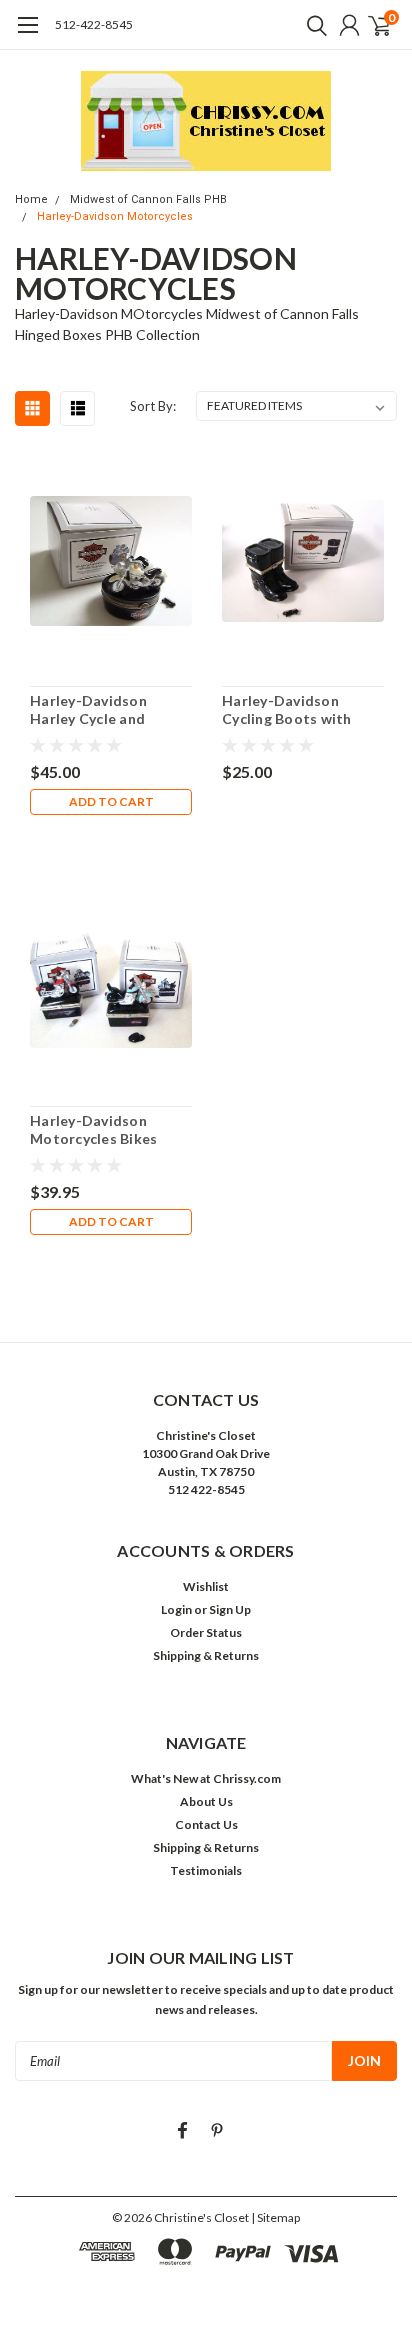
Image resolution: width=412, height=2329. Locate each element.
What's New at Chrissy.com (206, 1778)
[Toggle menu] (27, 35)
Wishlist (206, 1586)
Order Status (206, 1632)
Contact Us (206, 1824)
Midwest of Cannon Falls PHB (148, 199)
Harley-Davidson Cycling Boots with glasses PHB (287, 709)
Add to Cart (111, 801)
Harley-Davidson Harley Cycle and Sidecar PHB (88, 709)
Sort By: (153, 406)
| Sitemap (275, 2217)
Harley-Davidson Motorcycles (115, 216)
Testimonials (206, 1870)
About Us (206, 1801)
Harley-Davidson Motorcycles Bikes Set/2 (93, 1129)
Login (176, 1609)
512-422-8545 (94, 24)
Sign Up (230, 1609)
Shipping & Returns (206, 1655)
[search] (312, 25)
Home (31, 199)
